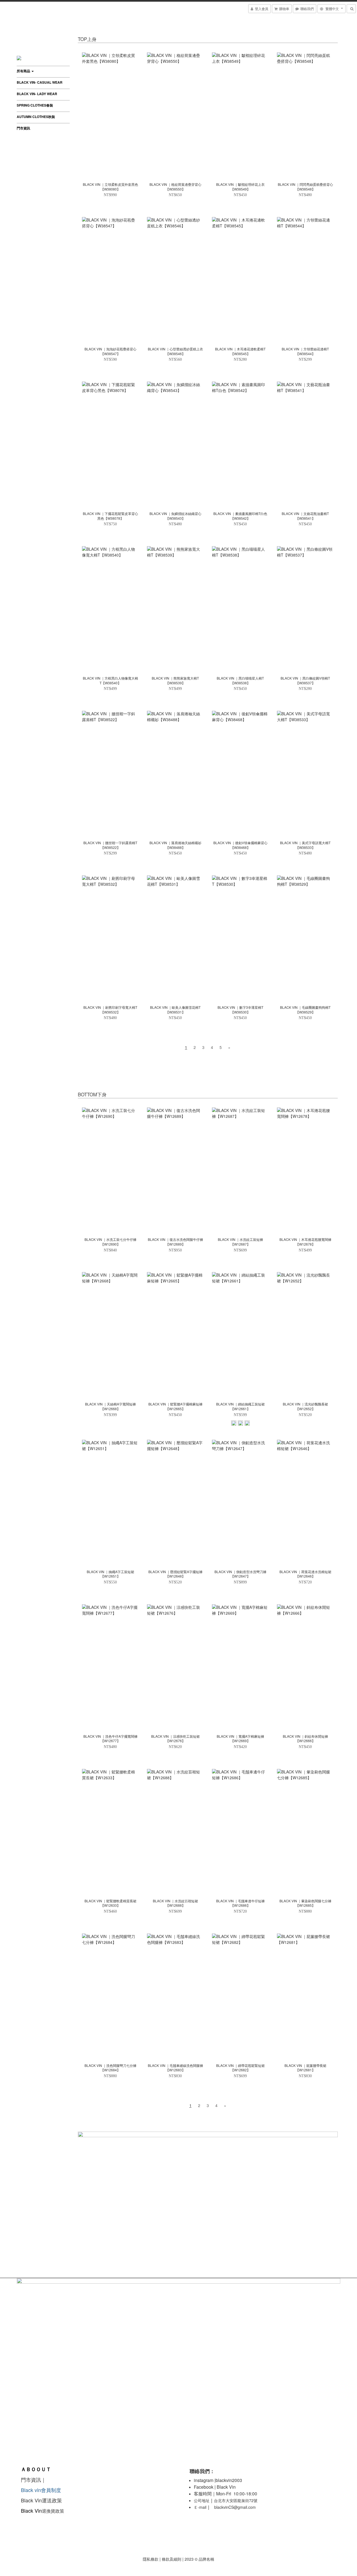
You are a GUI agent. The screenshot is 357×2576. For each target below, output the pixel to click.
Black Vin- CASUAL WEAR (40, 82)
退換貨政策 (53, 2511)
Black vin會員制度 (41, 2490)
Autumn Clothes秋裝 (36, 117)
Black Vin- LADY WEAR (37, 94)
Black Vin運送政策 (43, 2500)
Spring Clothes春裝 (35, 105)
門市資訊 (23, 128)
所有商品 (24, 71)
